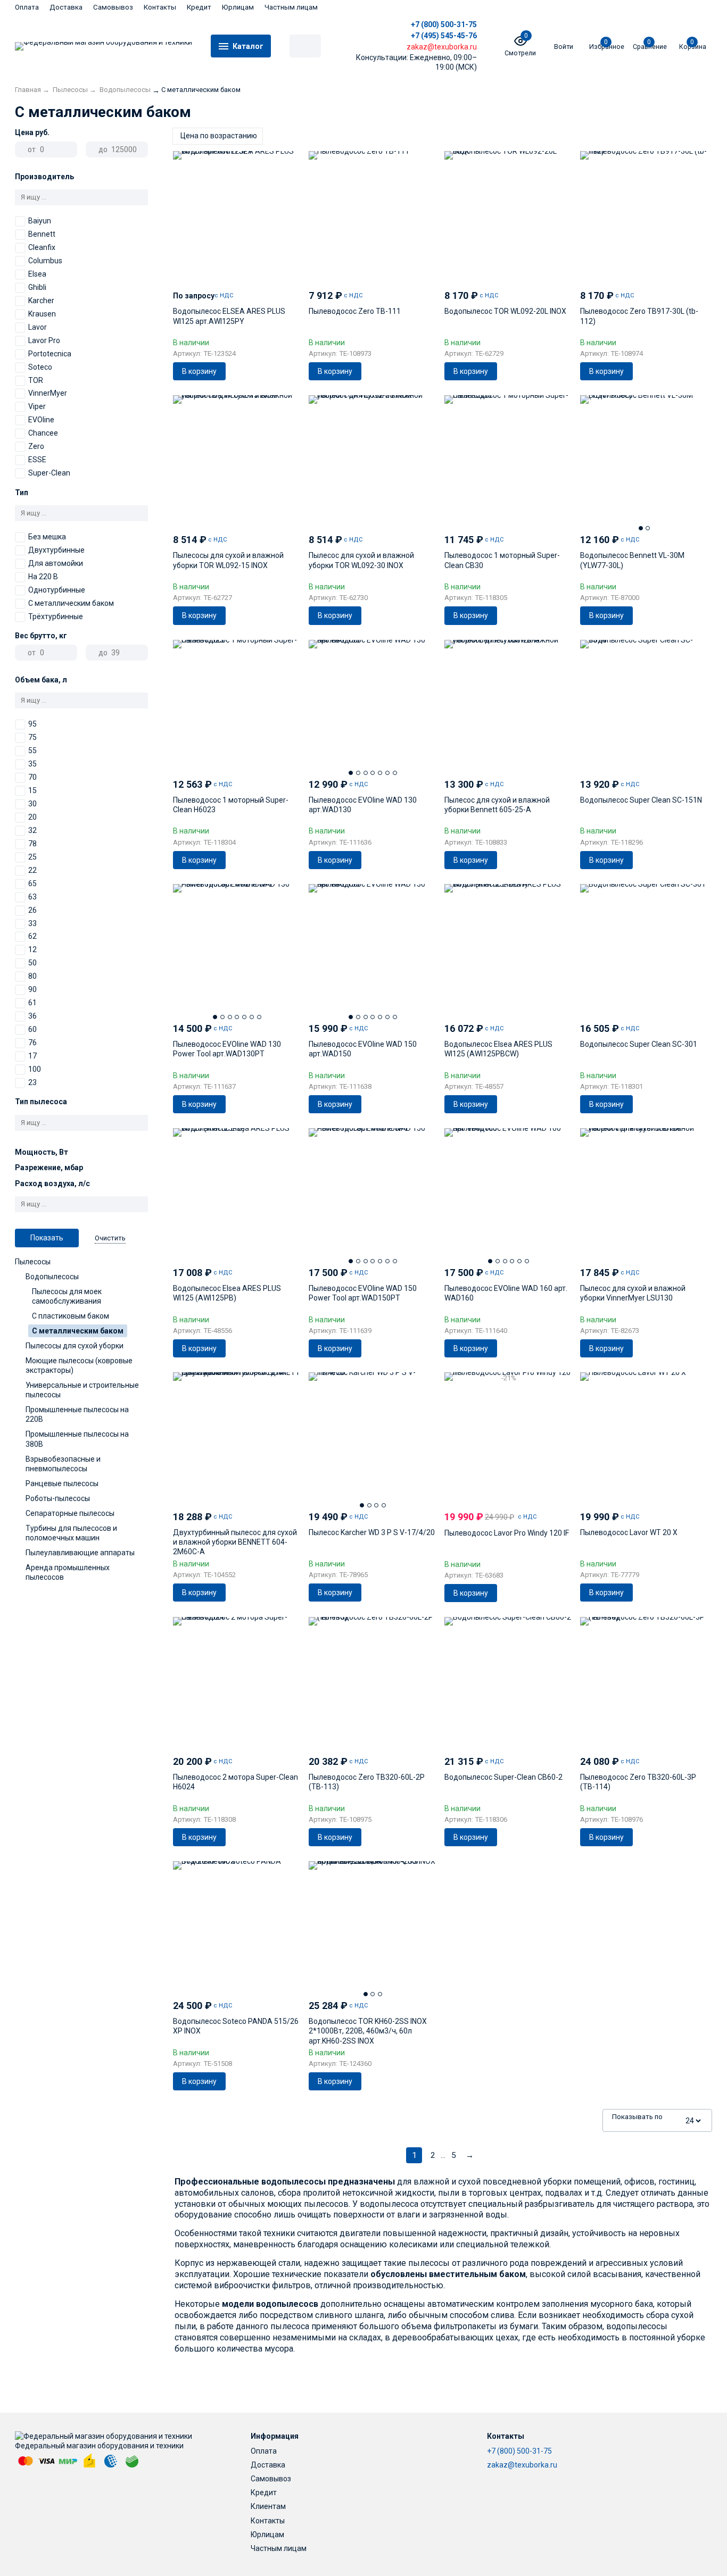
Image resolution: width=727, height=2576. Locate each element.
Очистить (110, 1238)
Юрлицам (238, 7)
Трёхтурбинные (56, 616)
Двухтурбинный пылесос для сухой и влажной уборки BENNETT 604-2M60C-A (235, 1542)
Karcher (41, 301)
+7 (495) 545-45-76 (444, 36)
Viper (37, 406)
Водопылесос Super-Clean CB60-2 (503, 1777)
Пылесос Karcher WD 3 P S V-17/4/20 (372, 1532)
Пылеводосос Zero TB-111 (355, 311)
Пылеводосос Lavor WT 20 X (629, 1532)
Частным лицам (291, 7)
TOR (36, 380)
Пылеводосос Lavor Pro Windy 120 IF (507, 1533)
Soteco (40, 367)
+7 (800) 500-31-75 (444, 24)
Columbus (45, 261)
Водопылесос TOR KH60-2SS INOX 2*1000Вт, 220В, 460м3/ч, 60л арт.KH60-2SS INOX (368, 2031)
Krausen (42, 314)
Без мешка (47, 537)
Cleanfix (42, 247)
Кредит (199, 7)
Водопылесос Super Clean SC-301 (639, 1044)
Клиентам (268, 2506)
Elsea (37, 274)
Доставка (66, 7)
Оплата (27, 7)
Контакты (160, 7)
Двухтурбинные (56, 550)
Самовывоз (113, 7)
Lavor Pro (44, 340)
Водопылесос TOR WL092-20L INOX (505, 311)
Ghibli (37, 287)
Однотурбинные (57, 590)
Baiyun (40, 221)
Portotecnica (50, 354)
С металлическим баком (71, 603)
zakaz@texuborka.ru (522, 2465)
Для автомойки (56, 563)
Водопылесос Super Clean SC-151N (641, 800)
